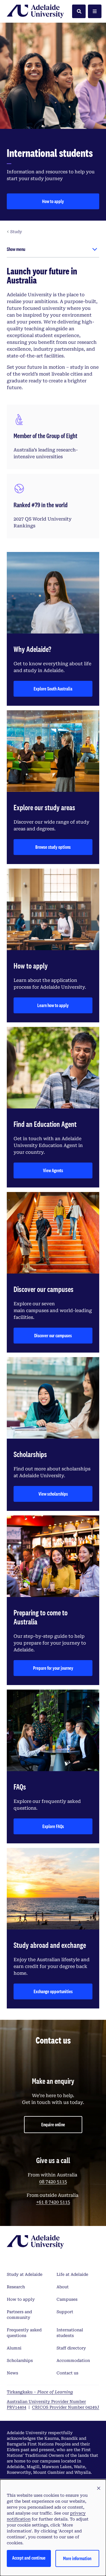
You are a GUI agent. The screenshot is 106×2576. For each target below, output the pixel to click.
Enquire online (53, 2124)
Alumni (14, 2348)
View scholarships (53, 1494)
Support (65, 2312)
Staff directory (71, 2348)
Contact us (67, 2373)
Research (16, 2287)
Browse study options (53, 847)
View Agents (53, 1170)
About (63, 2287)
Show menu (16, 249)
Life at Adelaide (72, 2274)
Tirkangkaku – (40, 2392)
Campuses (67, 2299)
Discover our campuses (53, 1335)
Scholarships (20, 2360)
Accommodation (73, 2360)
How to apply (53, 201)
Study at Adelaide (25, 2274)
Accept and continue (29, 2558)
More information (77, 2558)
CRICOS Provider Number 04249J (66, 2407)
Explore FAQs (53, 1826)
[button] (99, 2488)
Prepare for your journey (53, 1668)
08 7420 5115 (53, 2182)
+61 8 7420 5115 (53, 2202)
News (12, 2373)
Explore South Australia (53, 689)
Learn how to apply (53, 1005)
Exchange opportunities (53, 1991)
